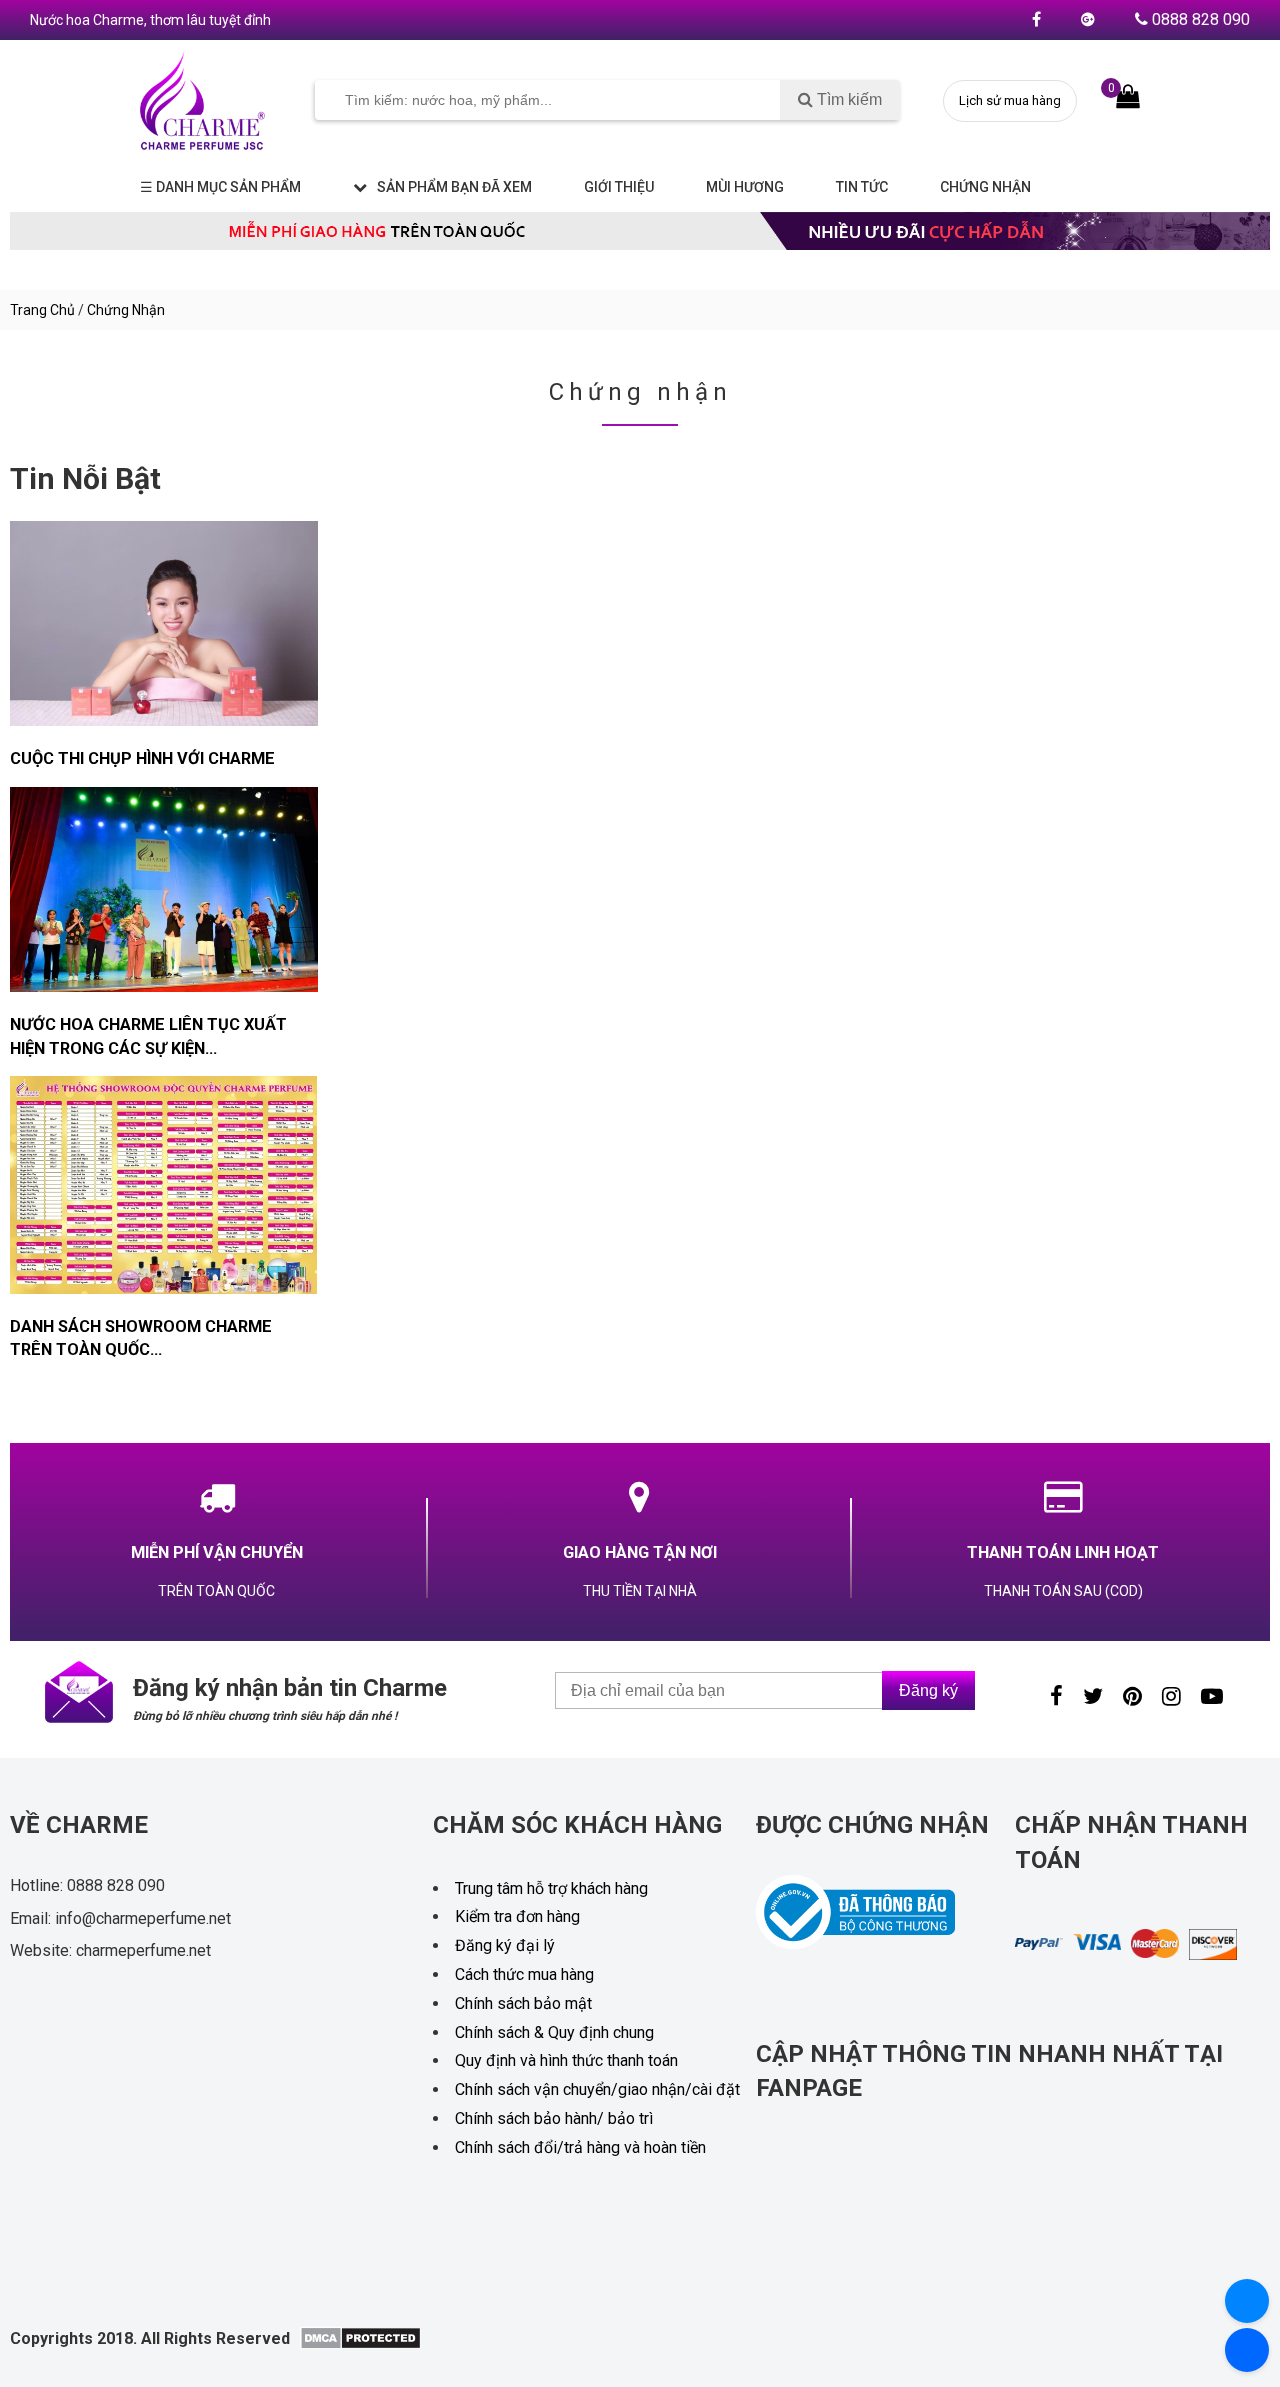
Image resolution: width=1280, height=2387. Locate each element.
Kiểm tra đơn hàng (517, 1916)
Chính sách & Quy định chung (554, 2032)
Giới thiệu (619, 187)
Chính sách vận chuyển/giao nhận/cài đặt (597, 2089)
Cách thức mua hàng (524, 1974)
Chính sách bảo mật (523, 2003)
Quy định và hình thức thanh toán (566, 2060)
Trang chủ (42, 310)
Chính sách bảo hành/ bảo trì (554, 2118)
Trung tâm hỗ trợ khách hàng (551, 1888)
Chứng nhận (985, 187)
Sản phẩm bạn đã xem (454, 187)
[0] (1128, 97)
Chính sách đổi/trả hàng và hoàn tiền (580, 2147)
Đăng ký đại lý (505, 1945)
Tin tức (862, 187)
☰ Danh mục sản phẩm (220, 187)
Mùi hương (745, 187)
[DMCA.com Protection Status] (360, 2344)
